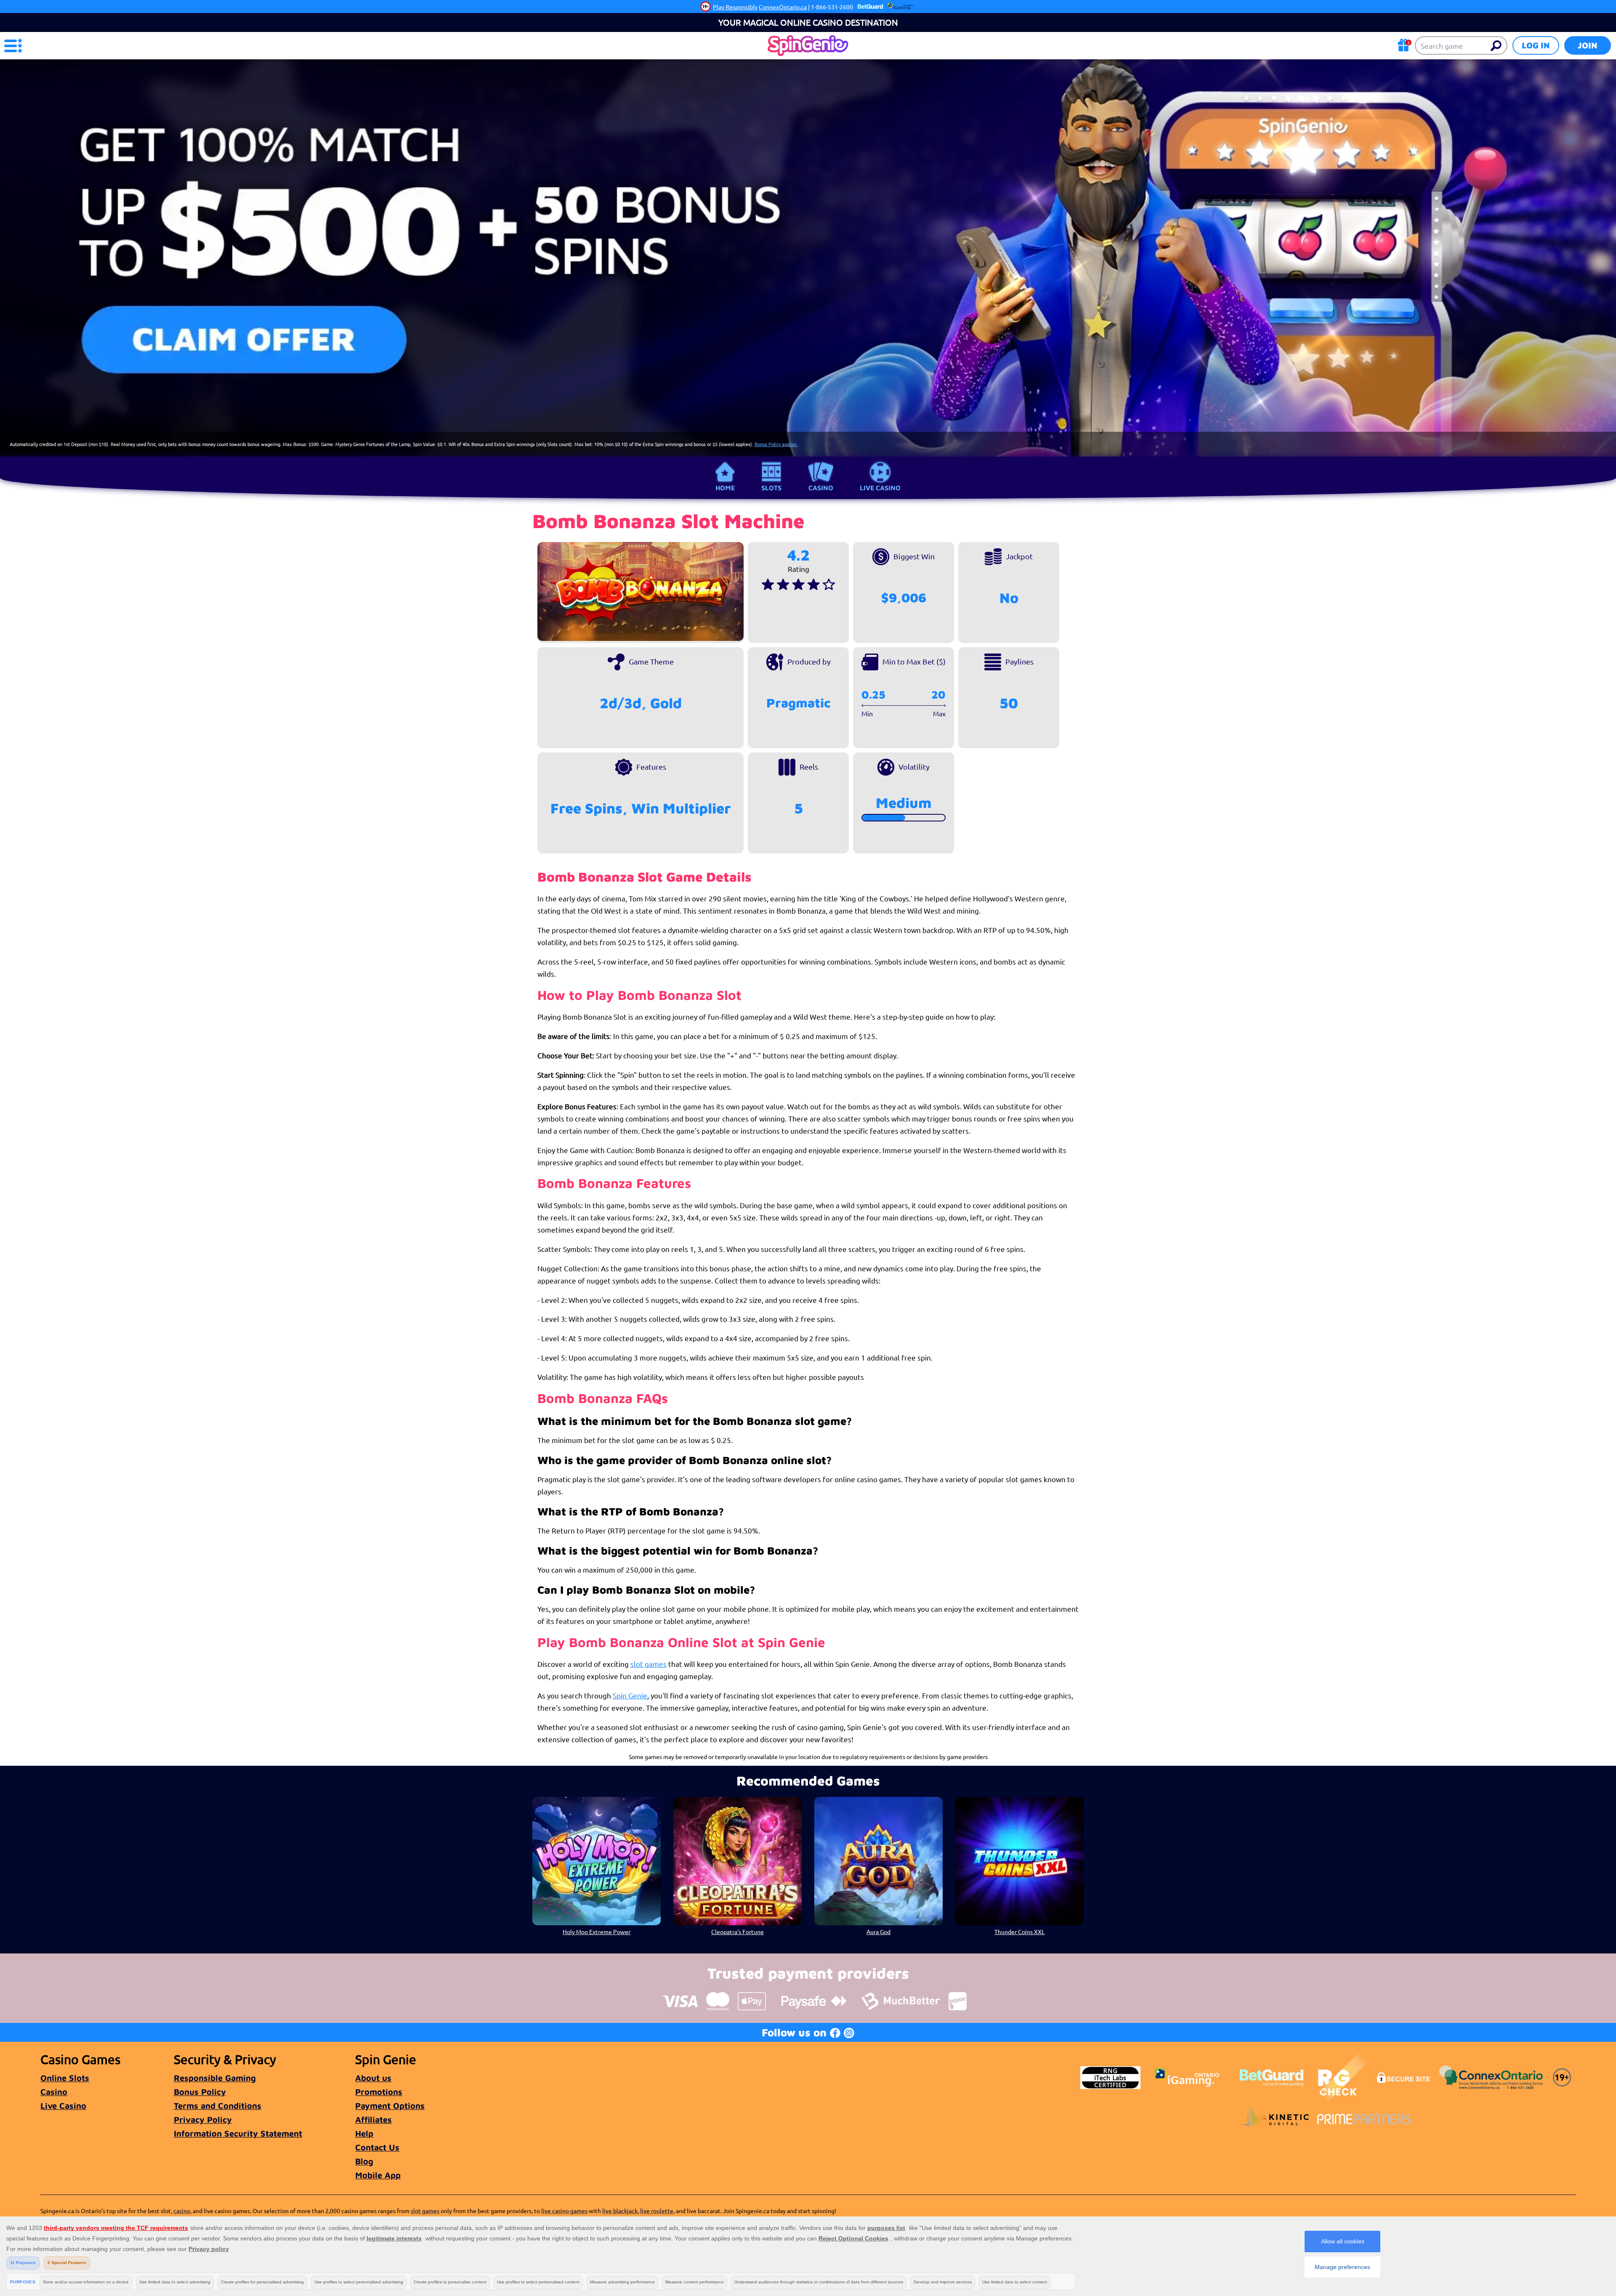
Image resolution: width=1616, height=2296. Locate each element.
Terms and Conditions (218, 2106)
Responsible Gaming (215, 2078)
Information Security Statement (238, 2133)
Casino (821, 488)
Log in (1536, 45)
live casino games (564, 2211)
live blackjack (620, 2211)
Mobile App (378, 2175)
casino (182, 2211)
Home (725, 488)
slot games (649, 1664)
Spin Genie (630, 1695)
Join (1588, 45)
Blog (364, 2161)
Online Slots (65, 2078)
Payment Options (390, 2106)
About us (373, 2078)
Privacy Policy (203, 2119)
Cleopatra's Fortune (738, 1932)
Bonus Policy (200, 2092)
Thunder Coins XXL (1019, 1932)
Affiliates (373, 2119)
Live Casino (880, 488)
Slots (771, 488)
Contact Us (377, 2147)
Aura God (878, 1932)
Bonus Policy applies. (776, 444)
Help (364, 2133)
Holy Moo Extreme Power (597, 1932)
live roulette (657, 2211)
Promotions (379, 2092)
